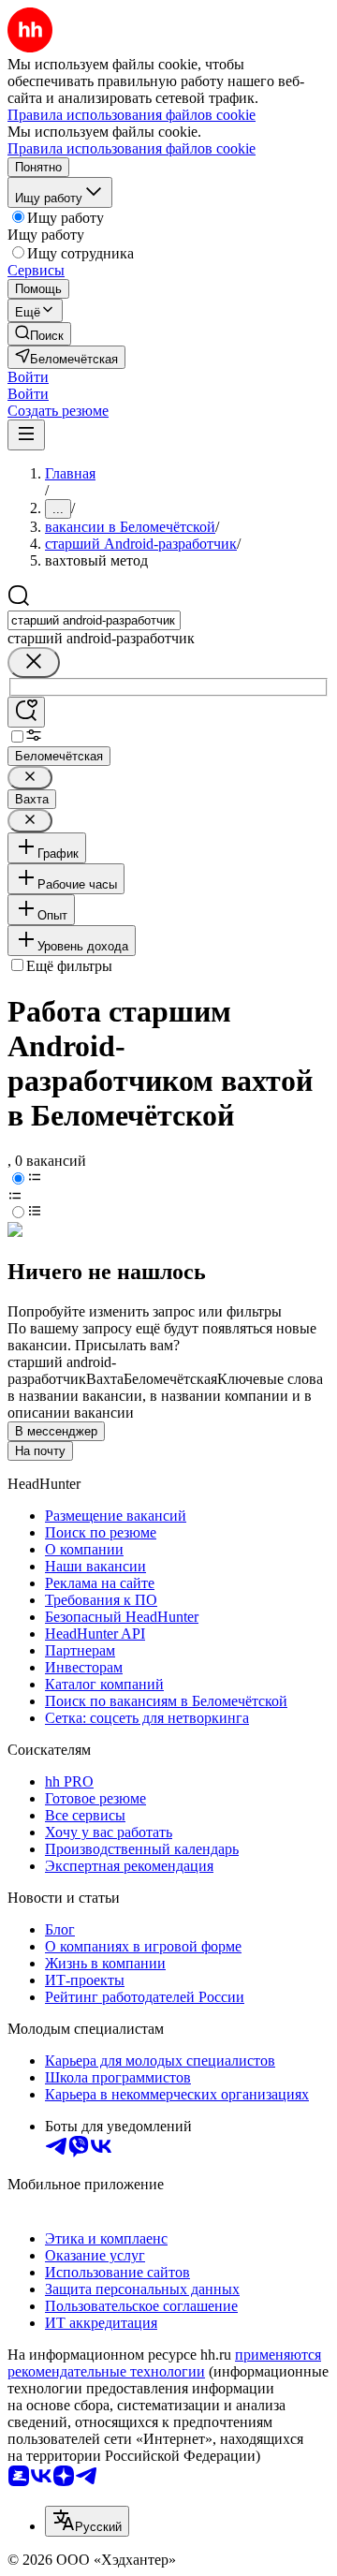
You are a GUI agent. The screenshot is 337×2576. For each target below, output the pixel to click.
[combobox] (94, 620)
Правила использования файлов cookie (132, 148)
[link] (39, 334)
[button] (28, 377)
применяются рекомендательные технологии (164, 2363)
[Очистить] (34, 662)
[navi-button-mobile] (26, 435)
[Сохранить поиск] (26, 712)
